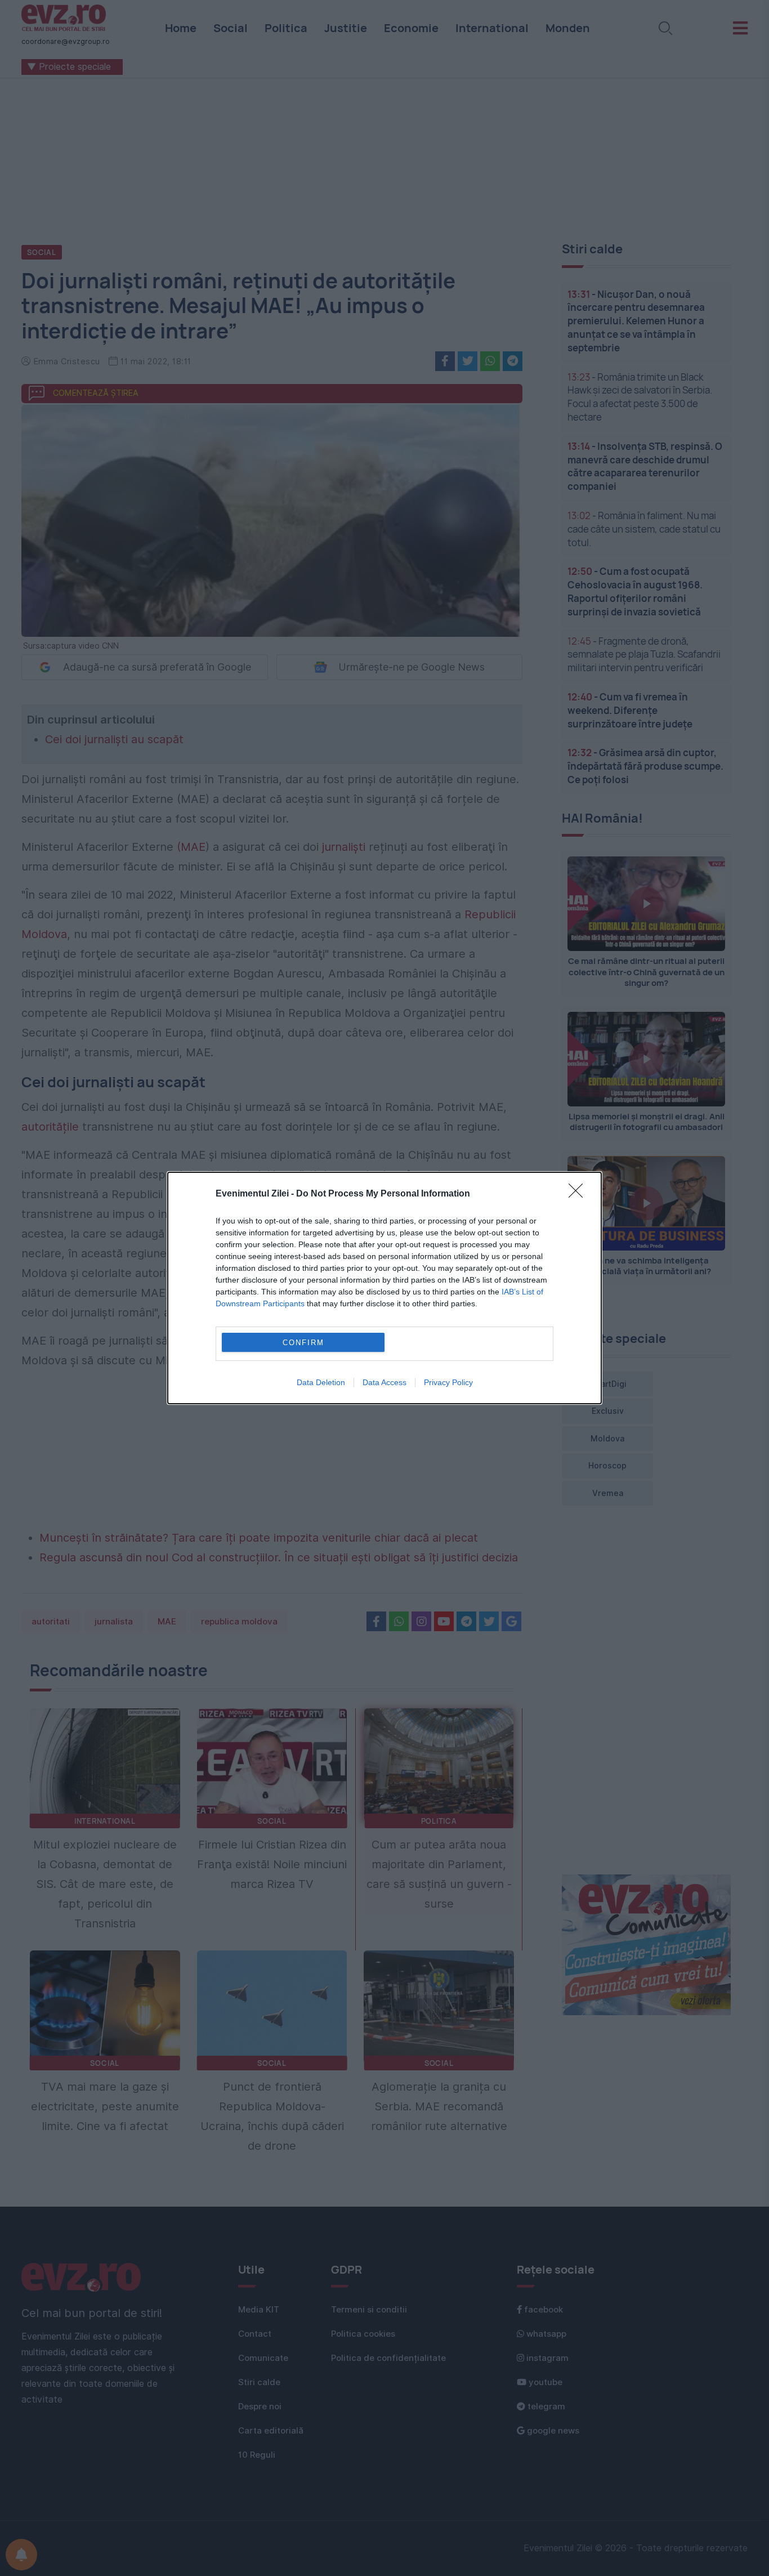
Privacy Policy (448, 1382)
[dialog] (384, 1288)
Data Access (384, 1382)
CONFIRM (303, 1343)
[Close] (579, 1194)
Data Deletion (321, 1382)
